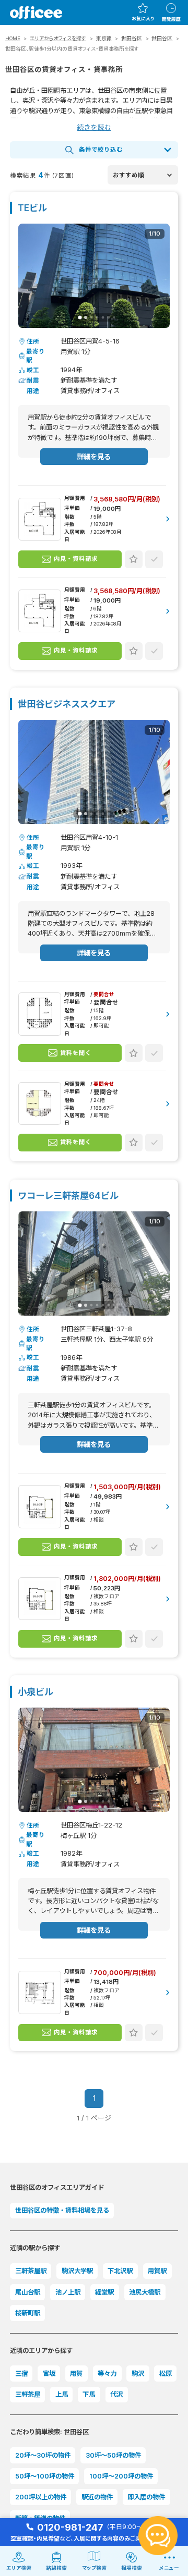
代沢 (116, 2394)
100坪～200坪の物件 (121, 2476)
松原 (166, 2373)
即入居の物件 (146, 2497)
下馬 (89, 2394)
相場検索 (132, 2568)
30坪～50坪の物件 (113, 2455)
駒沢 (138, 2373)
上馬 (62, 2394)
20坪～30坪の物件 (43, 2455)
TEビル (32, 208)
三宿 (21, 2373)
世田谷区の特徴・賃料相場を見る (62, 2210)
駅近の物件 (97, 2497)
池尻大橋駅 (145, 2292)
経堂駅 (104, 2292)
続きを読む (94, 127)
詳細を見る (94, 457)
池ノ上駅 (68, 2292)
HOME (13, 38)
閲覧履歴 (171, 19)
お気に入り (143, 19)
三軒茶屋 (28, 2394)
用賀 (76, 2373)
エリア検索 (19, 2568)
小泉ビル (36, 1692)
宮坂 (49, 2373)
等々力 (107, 2373)
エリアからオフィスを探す (58, 38)
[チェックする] (154, 559)
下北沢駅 (120, 2271)
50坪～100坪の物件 (45, 2476)
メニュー (169, 2568)
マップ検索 (94, 2568)
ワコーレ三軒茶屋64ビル (68, 1195)
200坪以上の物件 (41, 2497)
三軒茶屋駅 (31, 2271)
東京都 (104, 38)
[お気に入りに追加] (134, 559)
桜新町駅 (28, 2313)
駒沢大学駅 (77, 2271)
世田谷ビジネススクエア (67, 704)
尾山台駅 (28, 2292)
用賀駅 (157, 2271)
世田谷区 (132, 38)
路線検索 (56, 2568)
